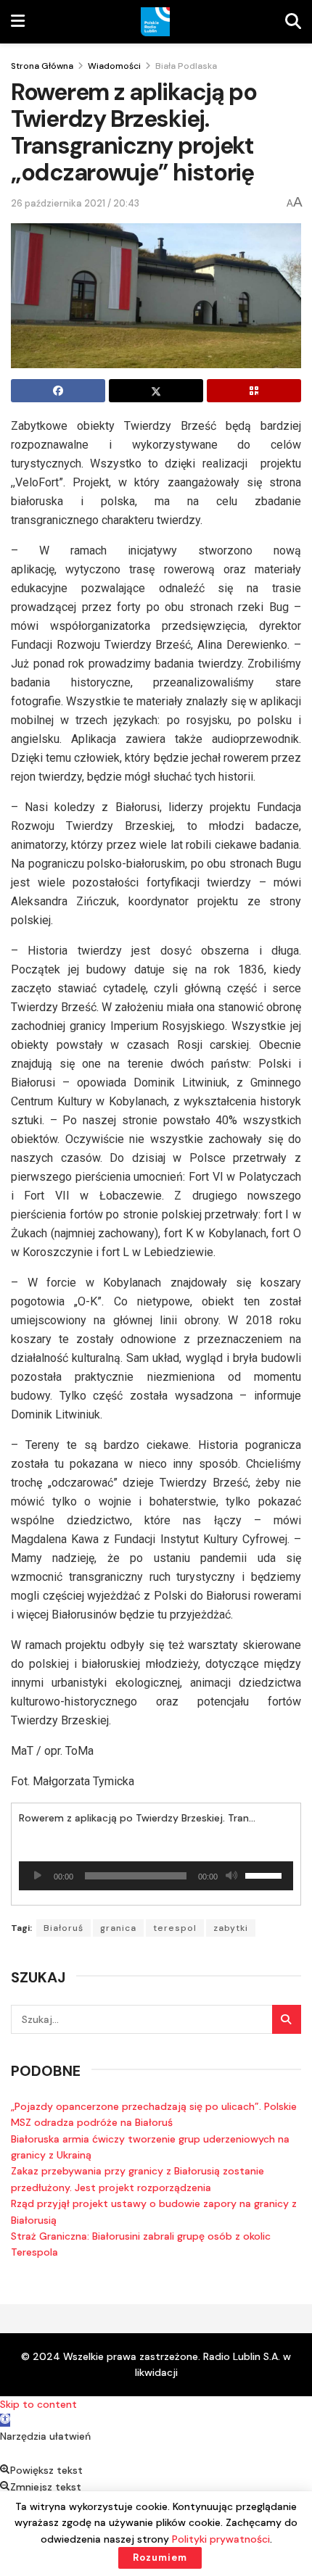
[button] (5, 2420)
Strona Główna (42, 66)
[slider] (266, 1874)
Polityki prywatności (221, 2539)
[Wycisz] (231, 1876)
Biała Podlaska (186, 66)
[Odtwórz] (38, 1876)
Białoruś (63, 1928)
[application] (156, 1876)
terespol (175, 1928)
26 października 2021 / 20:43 (75, 203)
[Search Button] (287, 2019)
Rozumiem (160, 2558)
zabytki (231, 1928)
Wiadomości (114, 66)
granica (118, 1928)
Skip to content (38, 2404)
